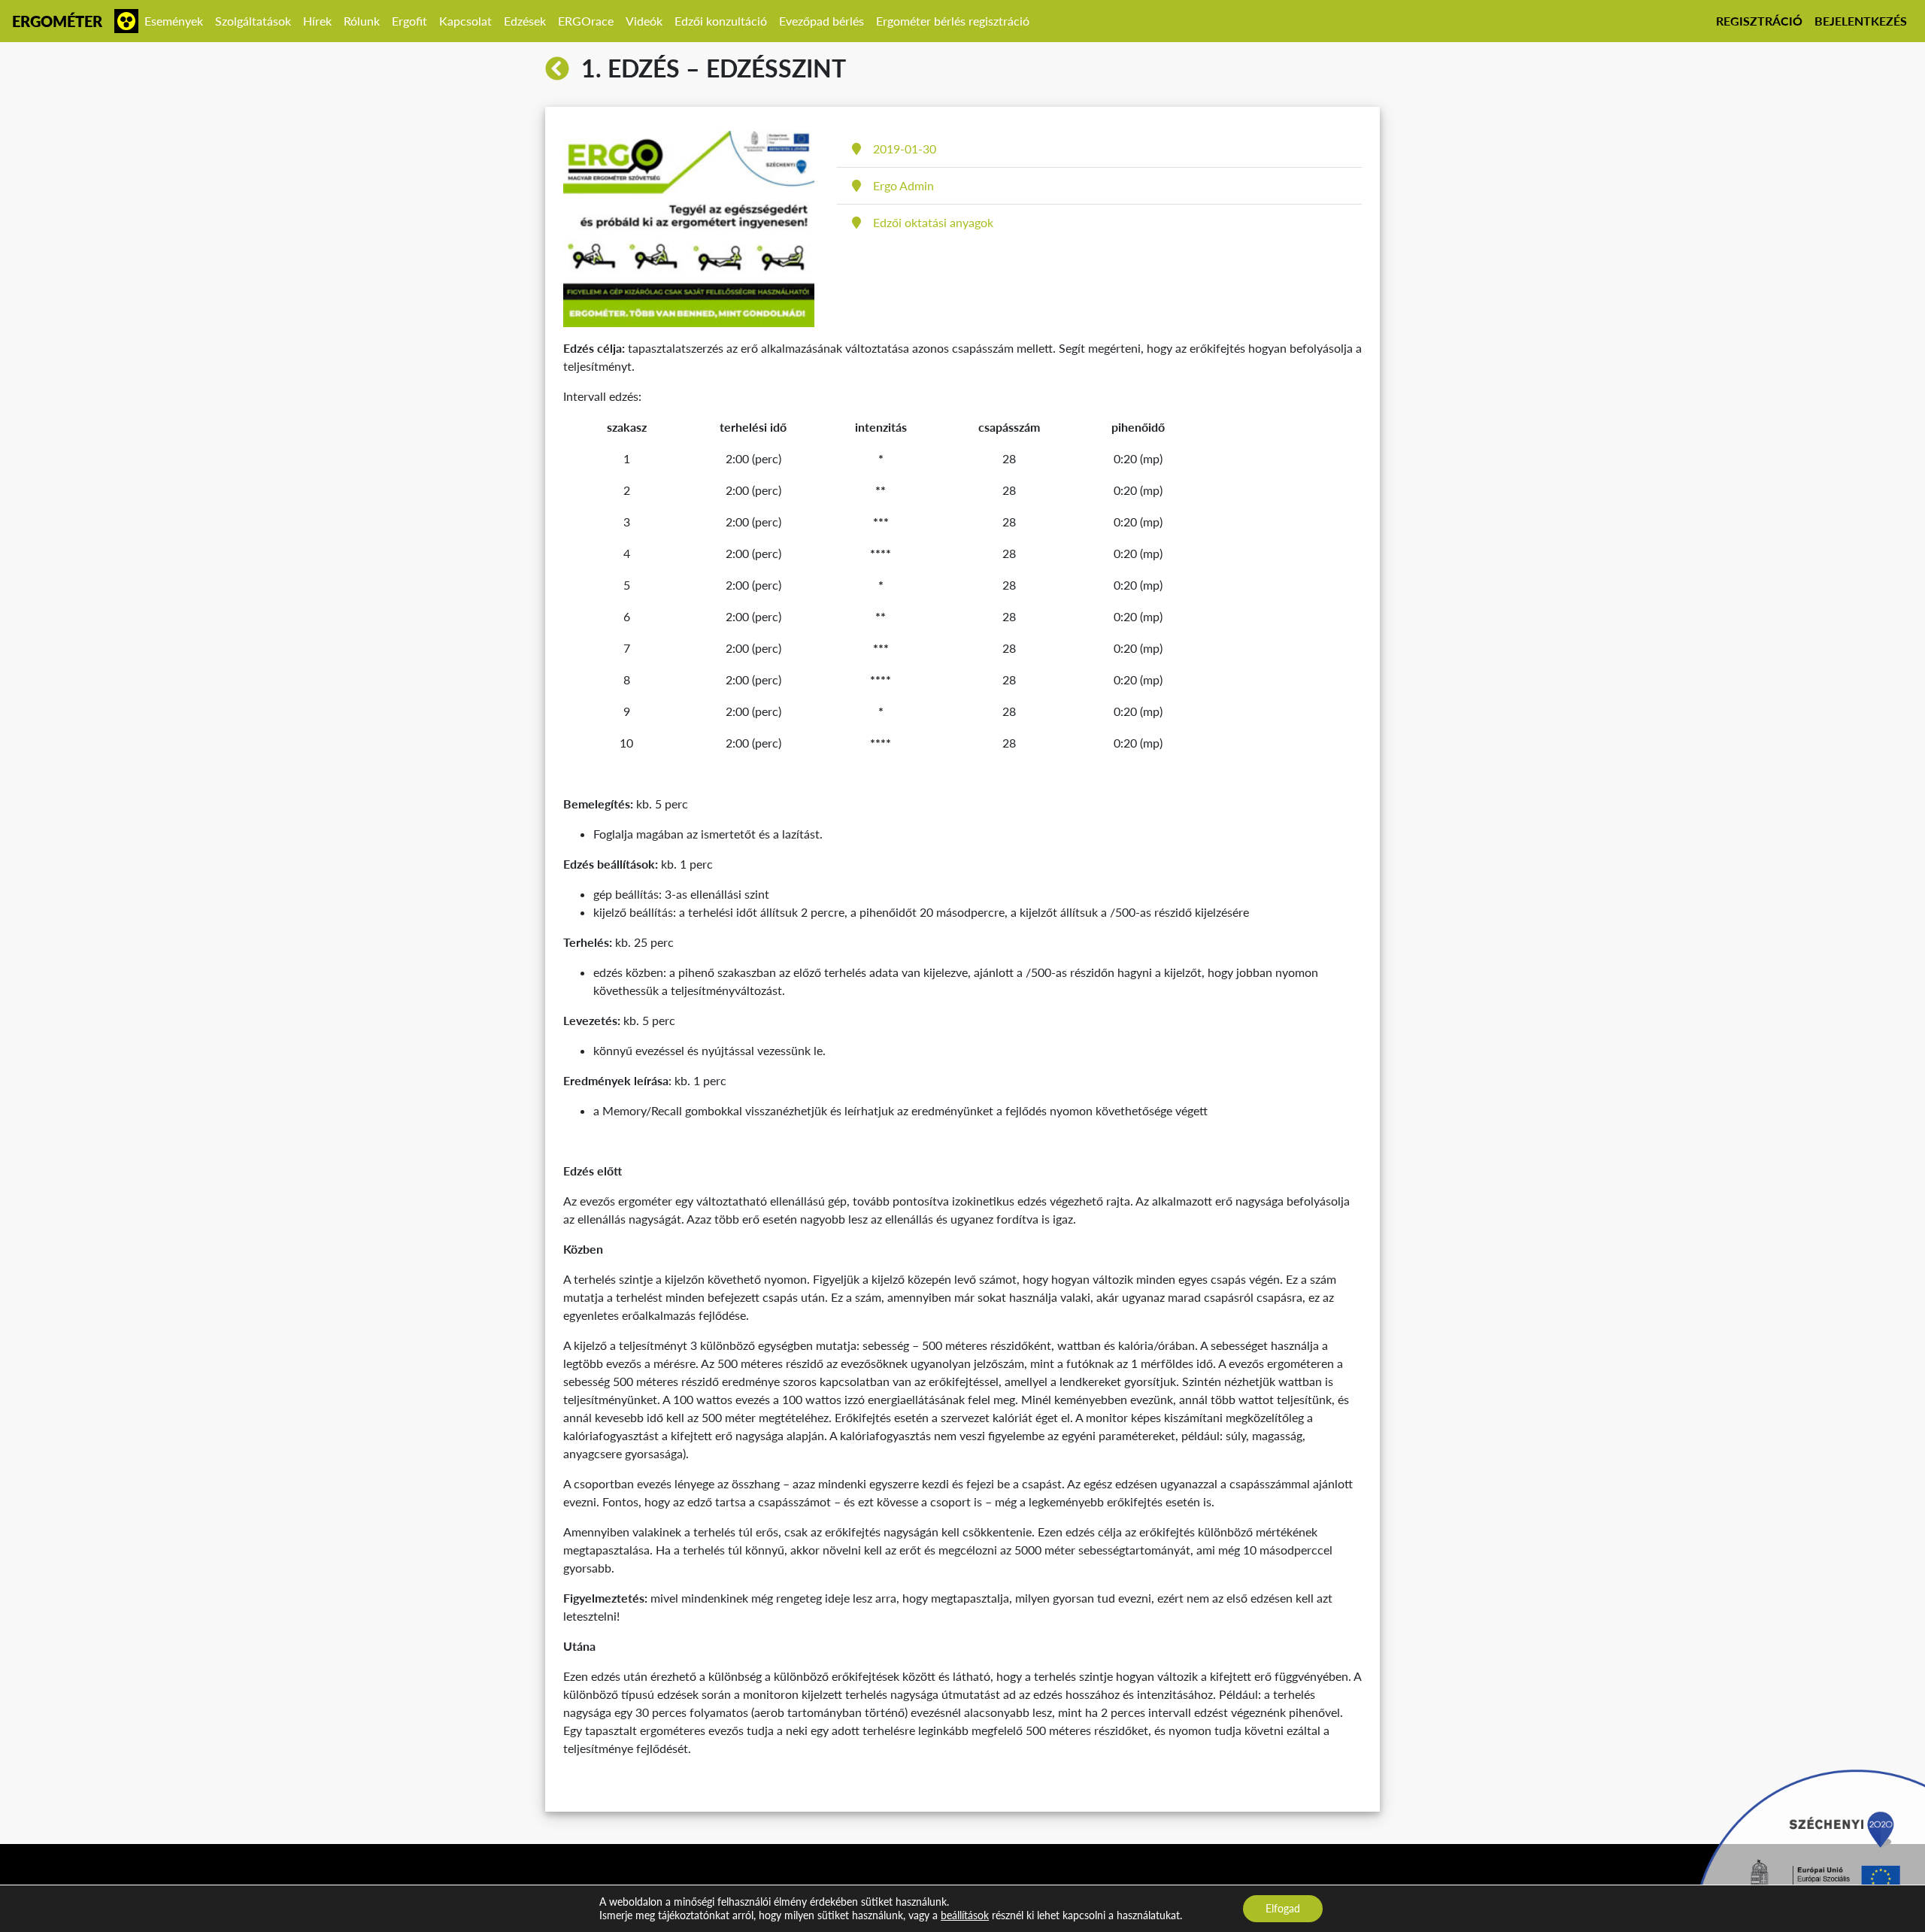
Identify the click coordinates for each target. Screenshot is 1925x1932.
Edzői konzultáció (721, 21)
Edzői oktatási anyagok (933, 222)
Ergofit (409, 21)
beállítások (965, 1915)
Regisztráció (1759, 21)
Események (174, 21)
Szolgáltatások (253, 21)
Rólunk (362, 21)
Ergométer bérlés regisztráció (953, 21)
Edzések (525, 21)
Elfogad (1283, 1908)
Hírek (317, 21)
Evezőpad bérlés (822, 21)
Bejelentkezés (1861, 21)
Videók (644, 21)
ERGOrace (586, 21)
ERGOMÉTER (57, 21)
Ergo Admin (903, 185)
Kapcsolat (465, 21)
